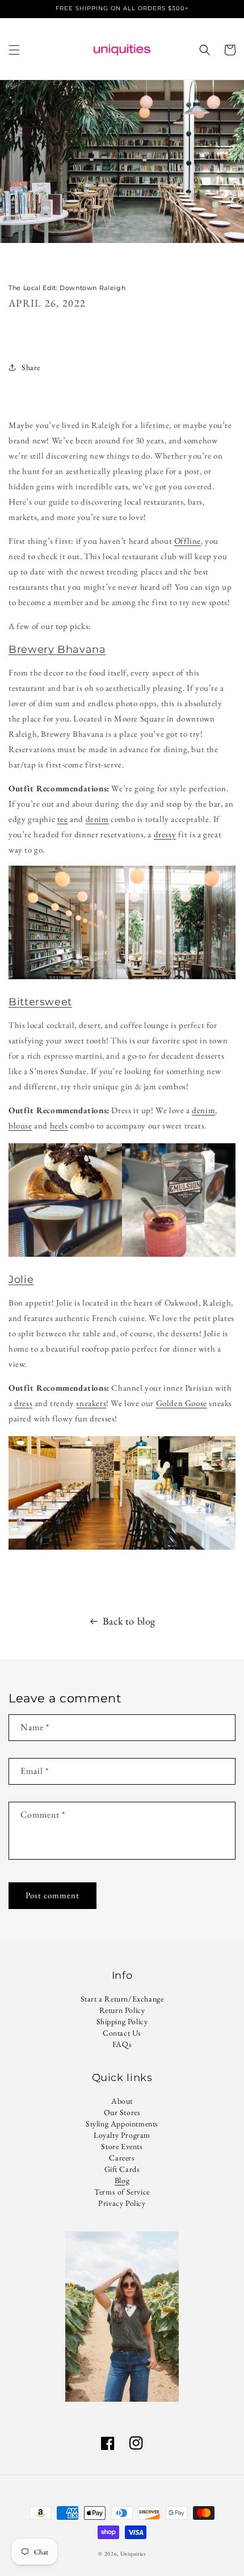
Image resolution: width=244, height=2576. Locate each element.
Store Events (122, 2146)
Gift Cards (122, 2169)
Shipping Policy (122, 2021)
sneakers (91, 1403)
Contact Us (122, 2033)
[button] (14, 50)
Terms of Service (122, 2192)
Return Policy (122, 2010)
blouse (20, 1125)
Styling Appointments (122, 2124)
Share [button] (31, 367)
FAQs (122, 2044)
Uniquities (133, 2554)
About (122, 2101)
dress (23, 1403)
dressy (165, 834)
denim (97, 819)
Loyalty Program (122, 2135)
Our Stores (122, 2112)
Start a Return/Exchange (122, 1999)
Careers (122, 2158)
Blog (122, 2180)
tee (63, 819)
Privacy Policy (122, 2203)
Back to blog (129, 1621)
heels (59, 1125)
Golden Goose (182, 1403)
